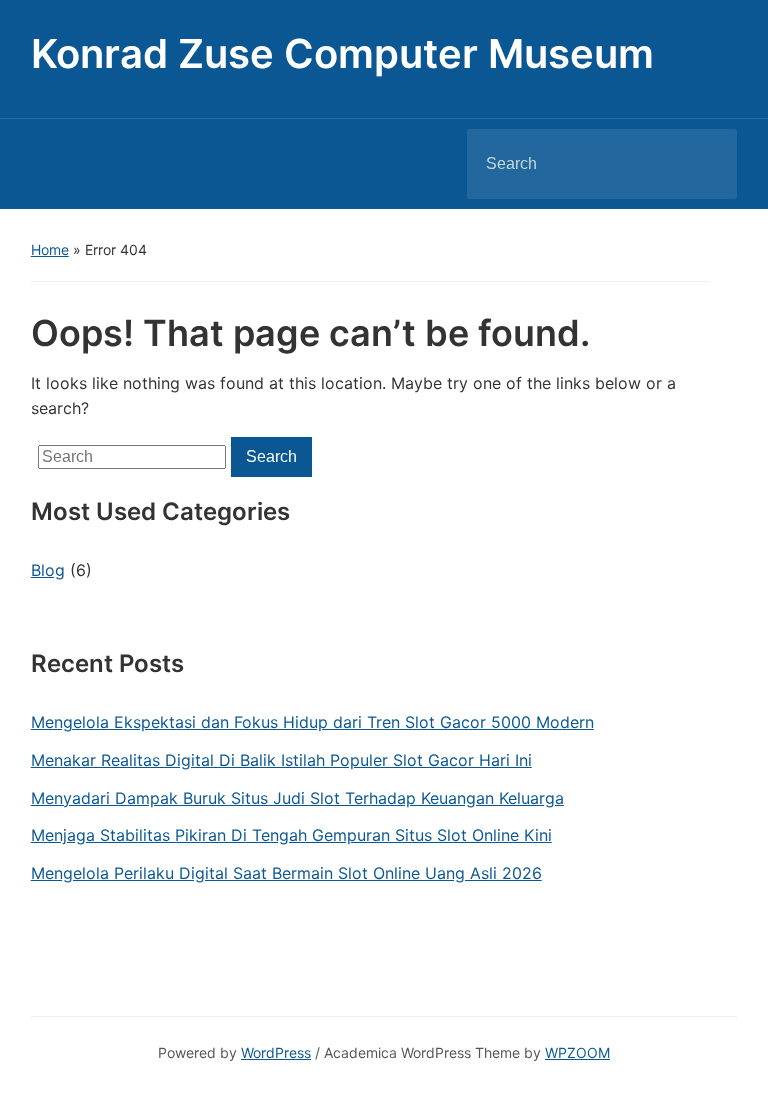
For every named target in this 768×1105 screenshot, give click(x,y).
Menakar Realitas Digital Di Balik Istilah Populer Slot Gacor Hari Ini (281, 760)
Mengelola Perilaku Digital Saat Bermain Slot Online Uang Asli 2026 (286, 873)
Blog (48, 570)
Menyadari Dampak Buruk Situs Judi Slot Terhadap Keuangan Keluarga (297, 798)
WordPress (276, 1052)
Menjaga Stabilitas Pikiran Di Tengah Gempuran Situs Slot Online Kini (291, 835)
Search (705, 164)
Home (50, 249)
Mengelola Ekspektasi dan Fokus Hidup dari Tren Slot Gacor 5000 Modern (312, 722)
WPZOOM (577, 1052)
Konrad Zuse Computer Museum (342, 53)
